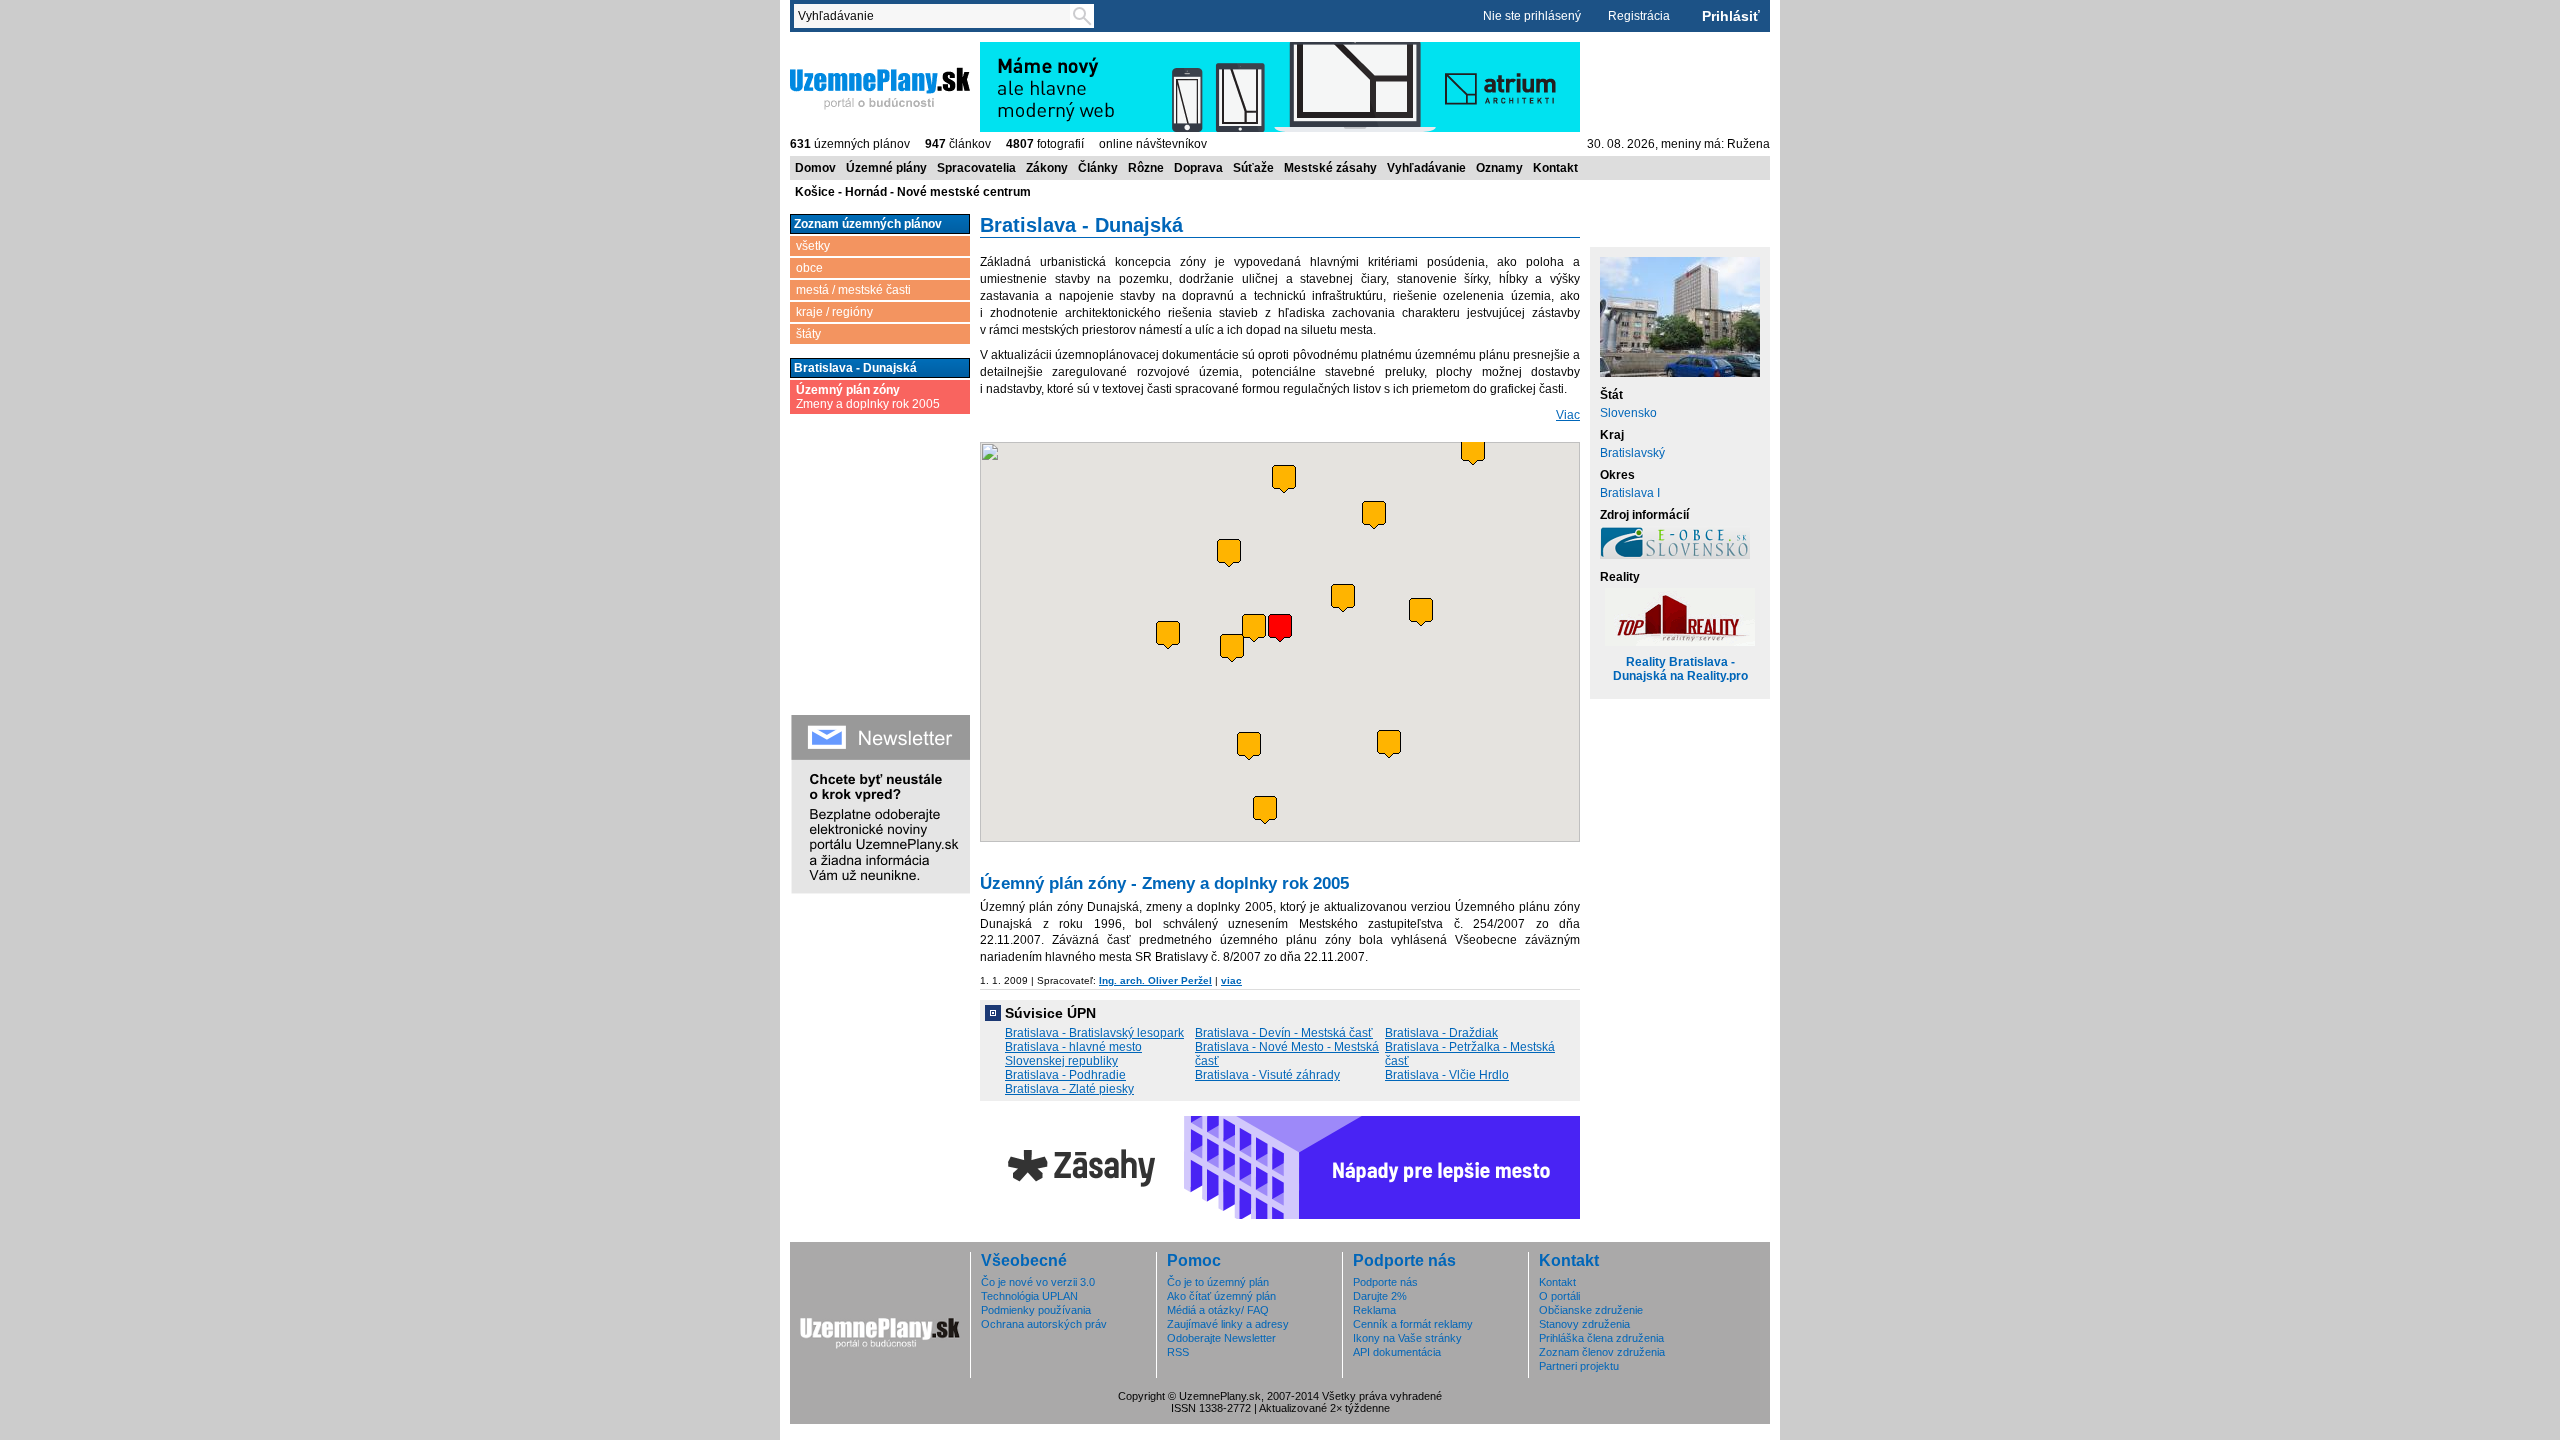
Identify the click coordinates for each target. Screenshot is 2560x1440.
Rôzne (1146, 168)
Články (1098, 168)
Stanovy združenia (1584, 1324)
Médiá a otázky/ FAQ (1218, 1310)
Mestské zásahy (1330, 168)
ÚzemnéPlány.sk (837, 49)
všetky (813, 246)
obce (809, 268)
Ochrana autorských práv (1044, 1324)
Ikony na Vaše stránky (1407, 1338)
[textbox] (936, 16)
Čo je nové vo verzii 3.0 (1038, 1282)
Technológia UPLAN (1029, 1296)
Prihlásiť (1731, 16)
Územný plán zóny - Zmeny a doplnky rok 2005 (1164, 883)
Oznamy (1499, 168)
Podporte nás (1385, 1282)
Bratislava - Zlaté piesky (1069, 1089)
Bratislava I (1630, 493)
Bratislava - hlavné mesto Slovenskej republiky (1073, 1054)
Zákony (1047, 168)
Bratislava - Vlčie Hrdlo (1447, 1075)
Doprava (1198, 168)
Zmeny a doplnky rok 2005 (868, 397)
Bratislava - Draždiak (1441, 1033)
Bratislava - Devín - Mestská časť (1284, 1033)
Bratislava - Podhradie (1065, 1075)
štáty (808, 334)
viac (1231, 980)
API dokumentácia (1397, 1352)
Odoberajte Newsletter (1221, 1338)
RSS (1178, 1352)
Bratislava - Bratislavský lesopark (1094, 1033)
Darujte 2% (1380, 1296)
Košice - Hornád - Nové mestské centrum (913, 192)
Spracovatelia (976, 168)
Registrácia (1639, 16)
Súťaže (1253, 168)
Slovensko (1628, 413)
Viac (1568, 415)
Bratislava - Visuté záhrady (1267, 1075)
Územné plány (886, 168)
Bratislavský (1632, 453)
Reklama (1374, 1310)
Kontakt (1555, 168)
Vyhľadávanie (1426, 168)
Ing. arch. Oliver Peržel (1155, 980)
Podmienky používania (1036, 1310)
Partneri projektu (1579, 1366)
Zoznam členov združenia (1602, 1352)
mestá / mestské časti (853, 290)
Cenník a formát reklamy (1413, 1324)
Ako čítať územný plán (1221, 1296)
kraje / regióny (834, 312)
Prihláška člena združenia (1601, 1338)
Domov (815, 168)
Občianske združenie (1591, 1310)
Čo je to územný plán (1218, 1282)
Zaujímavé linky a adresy (1228, 1324)
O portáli (1559, 1296)
